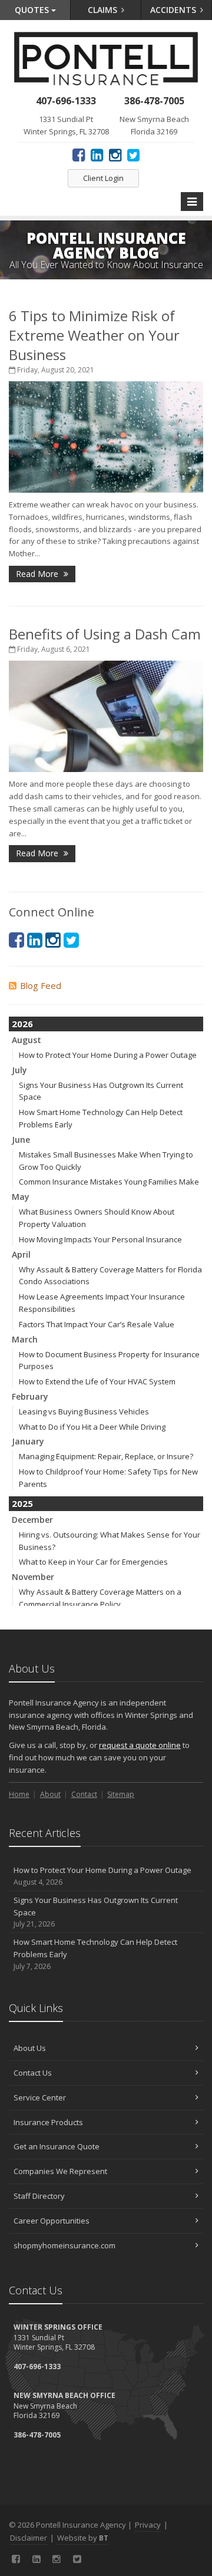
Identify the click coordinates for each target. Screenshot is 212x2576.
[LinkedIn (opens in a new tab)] (97, 154)
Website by (83, 2538)
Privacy (148, 2525)
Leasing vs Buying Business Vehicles (84, 1411)
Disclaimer (29, 2538)
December (32, 1520)
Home (19, 1794)
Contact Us (33, 2073)
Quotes (33, 10)
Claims (104, 10)
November (33, 1577)
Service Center (40, 2097)
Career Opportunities (52, 2221)
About (50, 1794)
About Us (30, 2048)
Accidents (174, 10)
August (26, 1040)
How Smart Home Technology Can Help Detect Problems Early (95, 1954)
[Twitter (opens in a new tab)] (133, 154)
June (21, 1139)
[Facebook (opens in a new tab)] (79, 154)
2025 (22, 1503)
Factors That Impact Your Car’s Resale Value (97, 1324)
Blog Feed (41, 985)
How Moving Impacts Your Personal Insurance (100, 1239)
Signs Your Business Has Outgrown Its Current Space (96, 1912)
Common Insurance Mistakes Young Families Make (109, 1182)
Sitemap (121, 1794)
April (21, 1254)
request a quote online (140, 1745)
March (25, 1339)
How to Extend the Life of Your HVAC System (97, 1381)
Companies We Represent (60, 2171)
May (21, 1197)
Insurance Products (48, 2122)
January (28, 1441)
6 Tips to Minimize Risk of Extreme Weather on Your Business (94, 335)
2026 (22, 1024)
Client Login (103, 178)
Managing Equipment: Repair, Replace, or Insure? (106, 1456)
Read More (38, 574)
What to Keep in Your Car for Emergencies (93, 1562)
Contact (84, 1794)
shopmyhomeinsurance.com (64, 2245)
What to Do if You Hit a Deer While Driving (92, 1427)
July (19, 1070)
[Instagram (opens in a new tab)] (115, 154)
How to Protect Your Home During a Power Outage (108, 1055)
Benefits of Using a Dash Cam (105, 634)
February (30, 1396)
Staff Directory (39, 2196)
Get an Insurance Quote (57, 2146)
